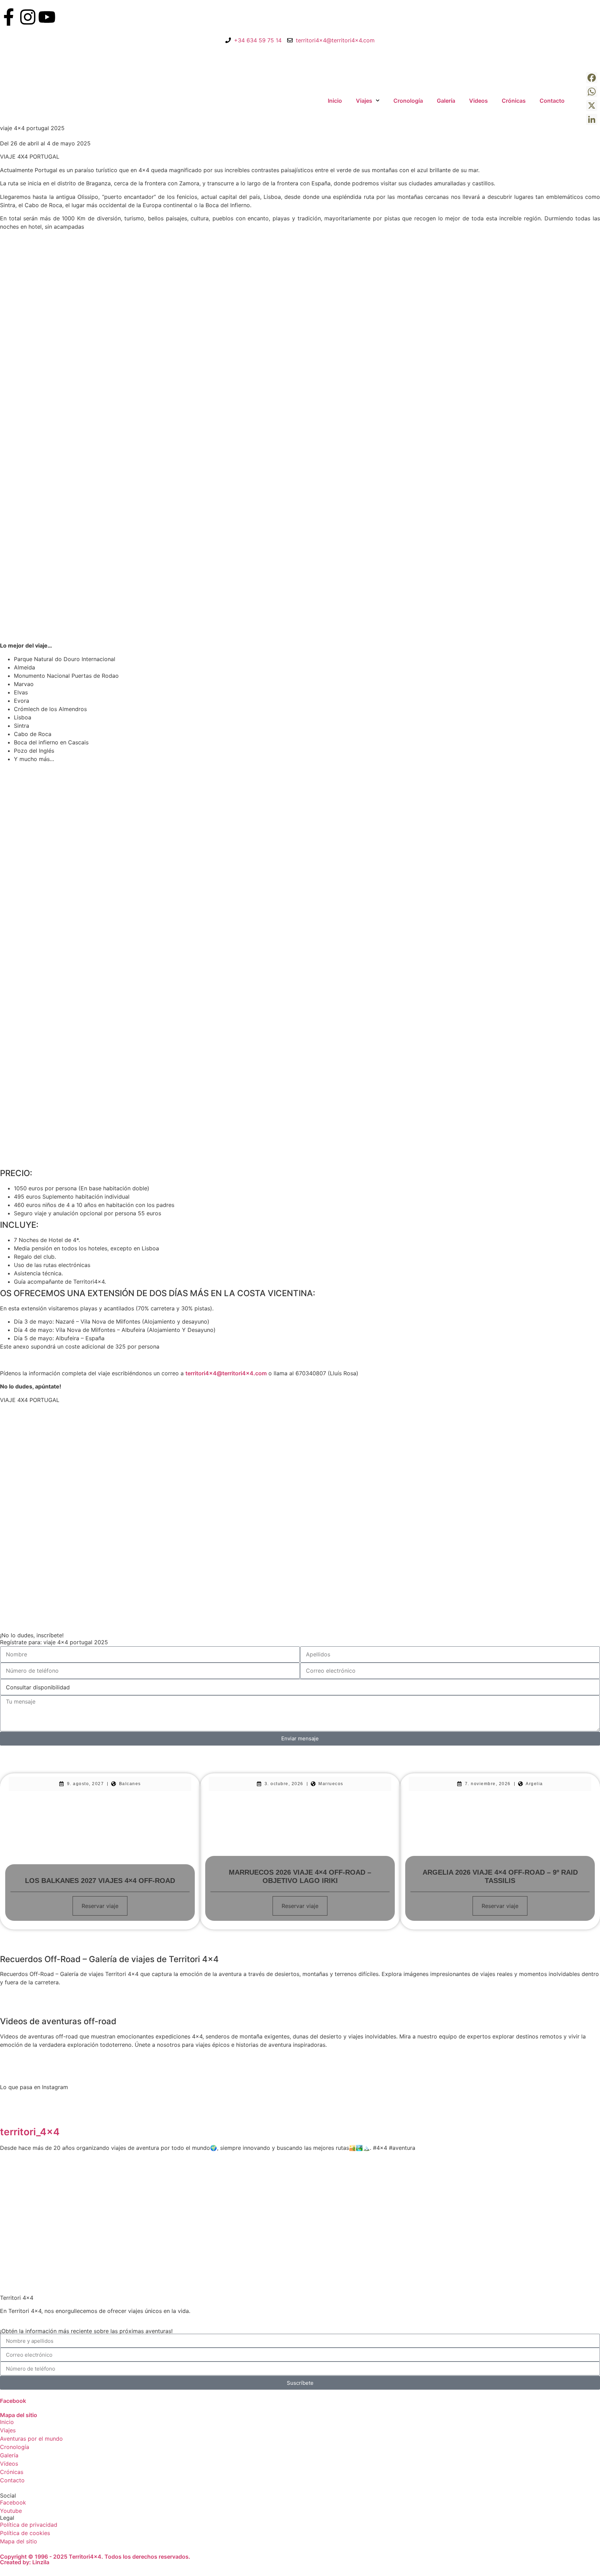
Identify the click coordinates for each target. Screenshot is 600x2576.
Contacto (552, 101)
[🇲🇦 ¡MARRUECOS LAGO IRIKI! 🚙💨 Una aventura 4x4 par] (250, 2197)
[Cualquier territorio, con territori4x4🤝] (49, 2197)
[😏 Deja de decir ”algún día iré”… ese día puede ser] (551, 2197)
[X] (592, 105)
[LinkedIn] (592, 119)
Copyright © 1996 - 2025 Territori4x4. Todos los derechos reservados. (95, 2557)
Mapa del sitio (19, 2415)
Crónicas (514, 101)
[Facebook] (592, 78)
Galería (446, 101)
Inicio (335, 101)
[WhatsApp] (592, 92)
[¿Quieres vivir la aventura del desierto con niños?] (350, 2197)
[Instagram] (28, 17)
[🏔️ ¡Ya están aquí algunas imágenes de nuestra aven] (451, 2197)
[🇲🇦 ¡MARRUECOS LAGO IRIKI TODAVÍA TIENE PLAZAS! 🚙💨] (149, 2197)
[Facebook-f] (9, 17)
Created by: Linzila (25, 2562)
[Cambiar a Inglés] (579, 101)
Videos (478, 101)
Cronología (408, 101)
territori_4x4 (30, 2132)
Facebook (13, 2401)
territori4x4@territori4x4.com (226, 1373)
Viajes (364, 101)
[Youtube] (47, 17)
